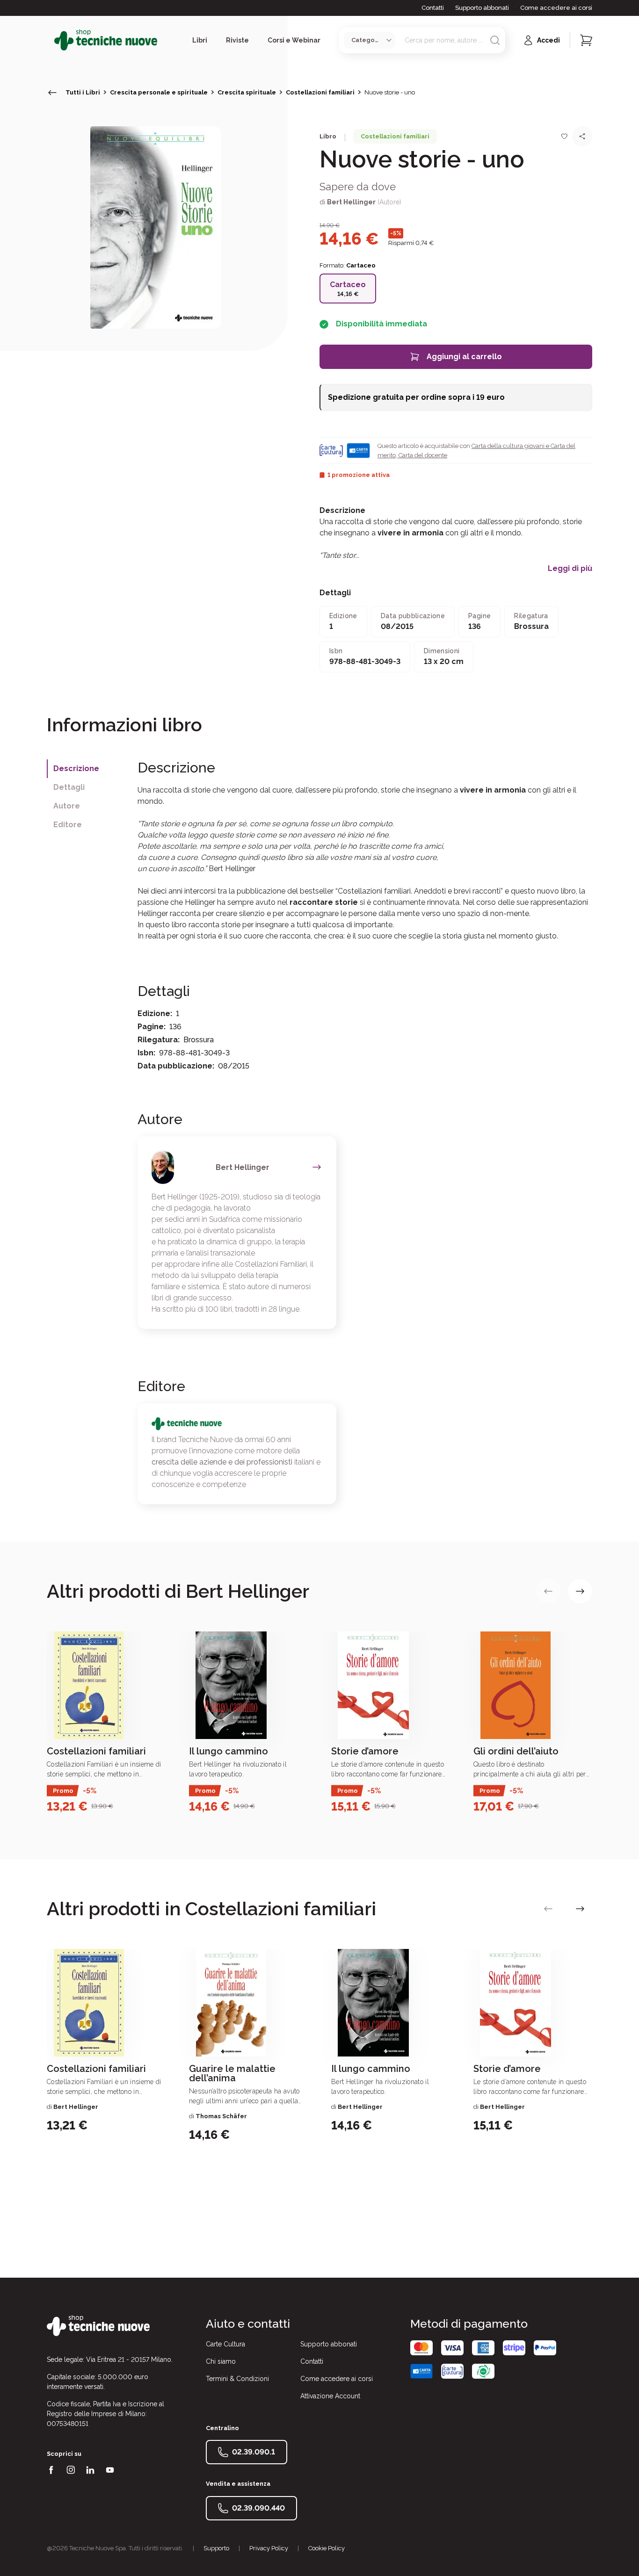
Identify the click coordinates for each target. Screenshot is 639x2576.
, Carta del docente (421, 455)
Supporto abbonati (482, 8)
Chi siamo (221, 2361)
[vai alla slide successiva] (580, 1591)
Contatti (433, 8)
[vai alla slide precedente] (548, 1591)
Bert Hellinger (351, 202)
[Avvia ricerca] (495, 40)
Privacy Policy (269, 2548)
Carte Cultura (225, 2344)
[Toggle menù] (51, 40)
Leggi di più (570, 569)
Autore (67, 806)
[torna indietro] (52, 93)
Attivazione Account (330, 2396)
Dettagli (69, 787)
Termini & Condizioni (237, 2379)
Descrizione (76, 768)
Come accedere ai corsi (556, 8)
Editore (68, 825)
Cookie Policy (327, 2548)
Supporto (216, 2548)
